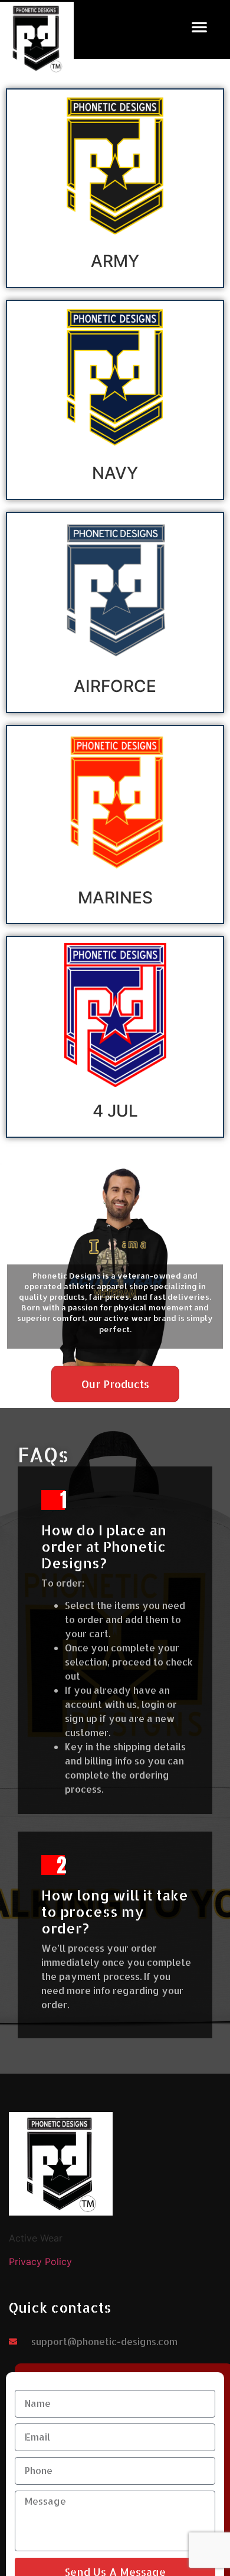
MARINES (115, 898)
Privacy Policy (40, 2262)
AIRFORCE (115, 686)
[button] (199, 27)
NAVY (115, 473)
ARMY (115, 261)
